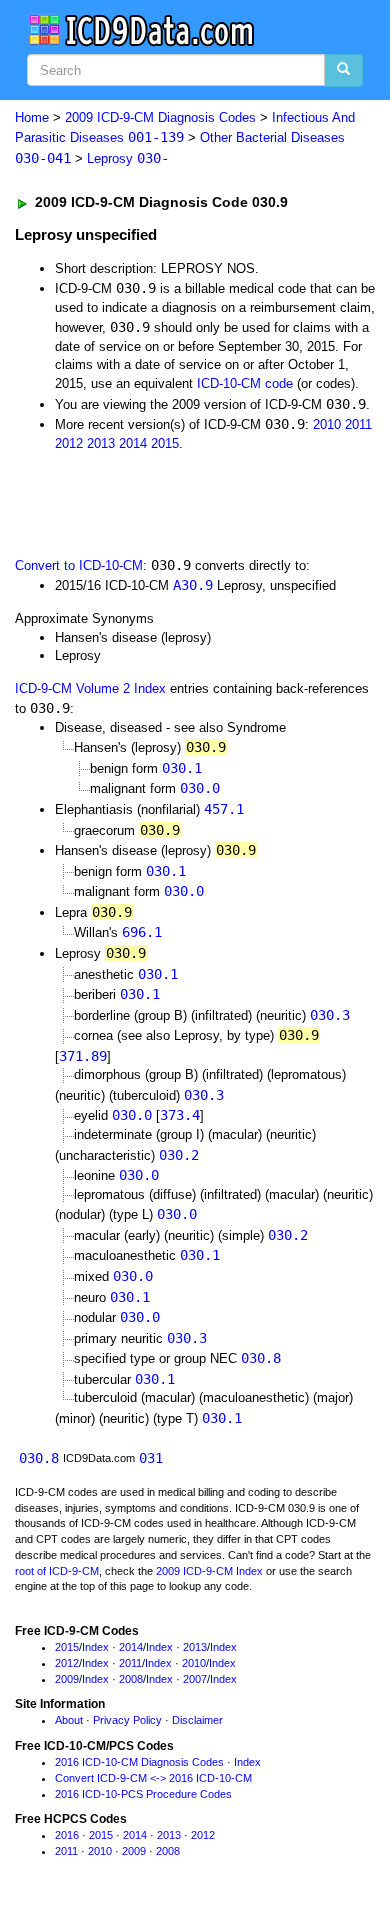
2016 (67, 1835)
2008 (131, 1679)
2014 (133, 443)
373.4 (180, 1115)
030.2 (179, 1155)
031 (151, 1458)
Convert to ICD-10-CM (79, 565)
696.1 (142, 932)
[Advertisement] (160, 502)
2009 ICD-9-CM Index (209, 1571)
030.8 (261, 1358)
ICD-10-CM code (245, 383)
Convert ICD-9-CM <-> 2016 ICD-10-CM (153, 1778)
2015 (165, 443)
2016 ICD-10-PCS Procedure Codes (143, 1794)
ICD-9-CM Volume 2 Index (90, 688)
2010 (327, 424)
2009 (67, 1679)
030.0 (200, 788)
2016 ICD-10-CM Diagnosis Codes (139, 1762)
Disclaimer (197, 1720)
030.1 (182, 768)
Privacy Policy (127, 1720)
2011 (358, 424)
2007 (195, 1679)
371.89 (83, 1056)
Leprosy (128, 158)
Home (32, 117)
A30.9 (193, 585)
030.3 (330, 1015)
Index (95, 1647)
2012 (69, 443)
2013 (101, 443)
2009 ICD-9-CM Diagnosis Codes (160, 117)
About (69, 1720)
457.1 (224, 809)
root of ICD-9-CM (57, 1571)
